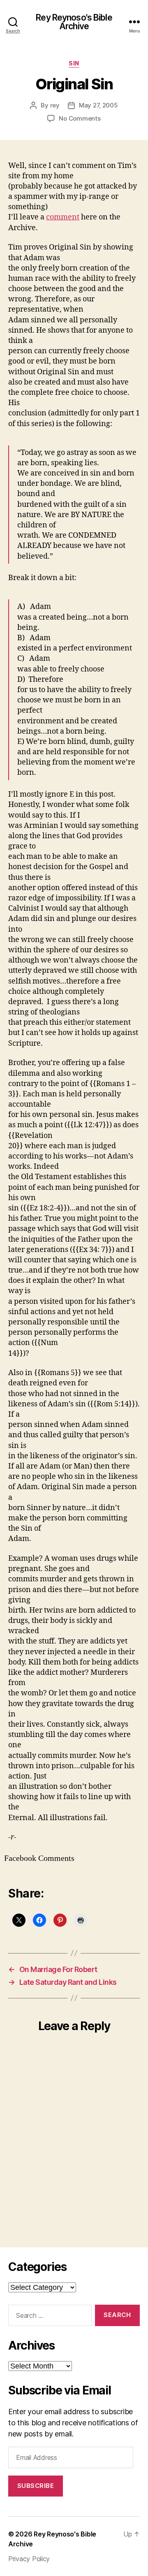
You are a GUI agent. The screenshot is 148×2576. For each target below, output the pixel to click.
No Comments (80, 118)
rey (55, 105)
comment (63, 217)
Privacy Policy (29, 2559)
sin (74, 63)
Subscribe (36, 2486)
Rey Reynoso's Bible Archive (74, 22)
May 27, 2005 (98, 105)
